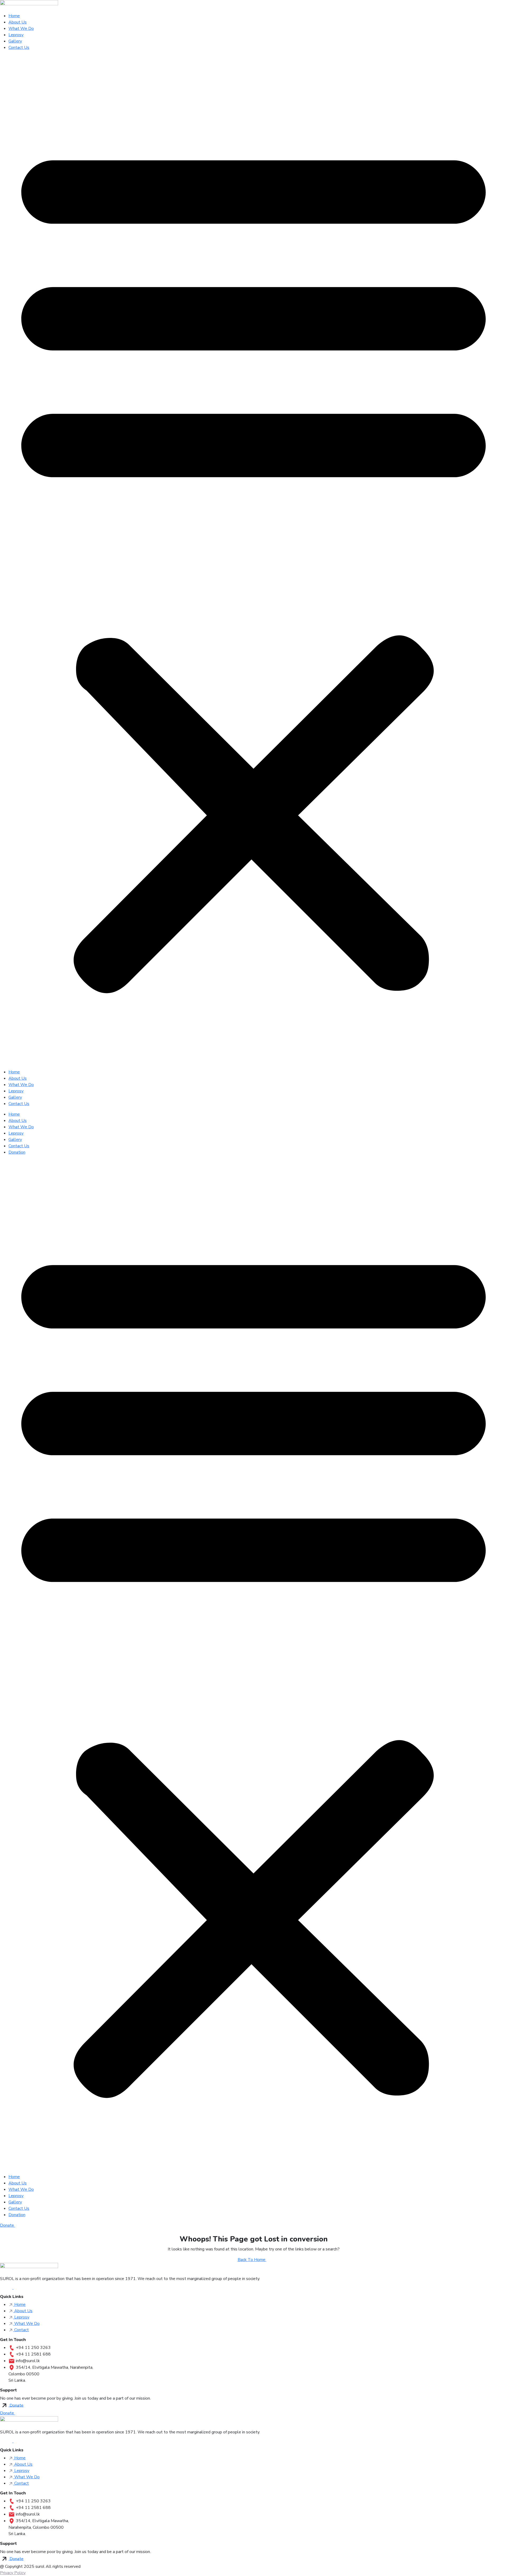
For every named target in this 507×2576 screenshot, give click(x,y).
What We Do (21, 29)
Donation (17, 1152)
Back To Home (252, 2260)
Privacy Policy (13, 2573)
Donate (8, 2225)
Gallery (15, 41)
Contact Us (19, 48)
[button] (253, 562)
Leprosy (16, 35)
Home (14, 16)
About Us (18, 22)
